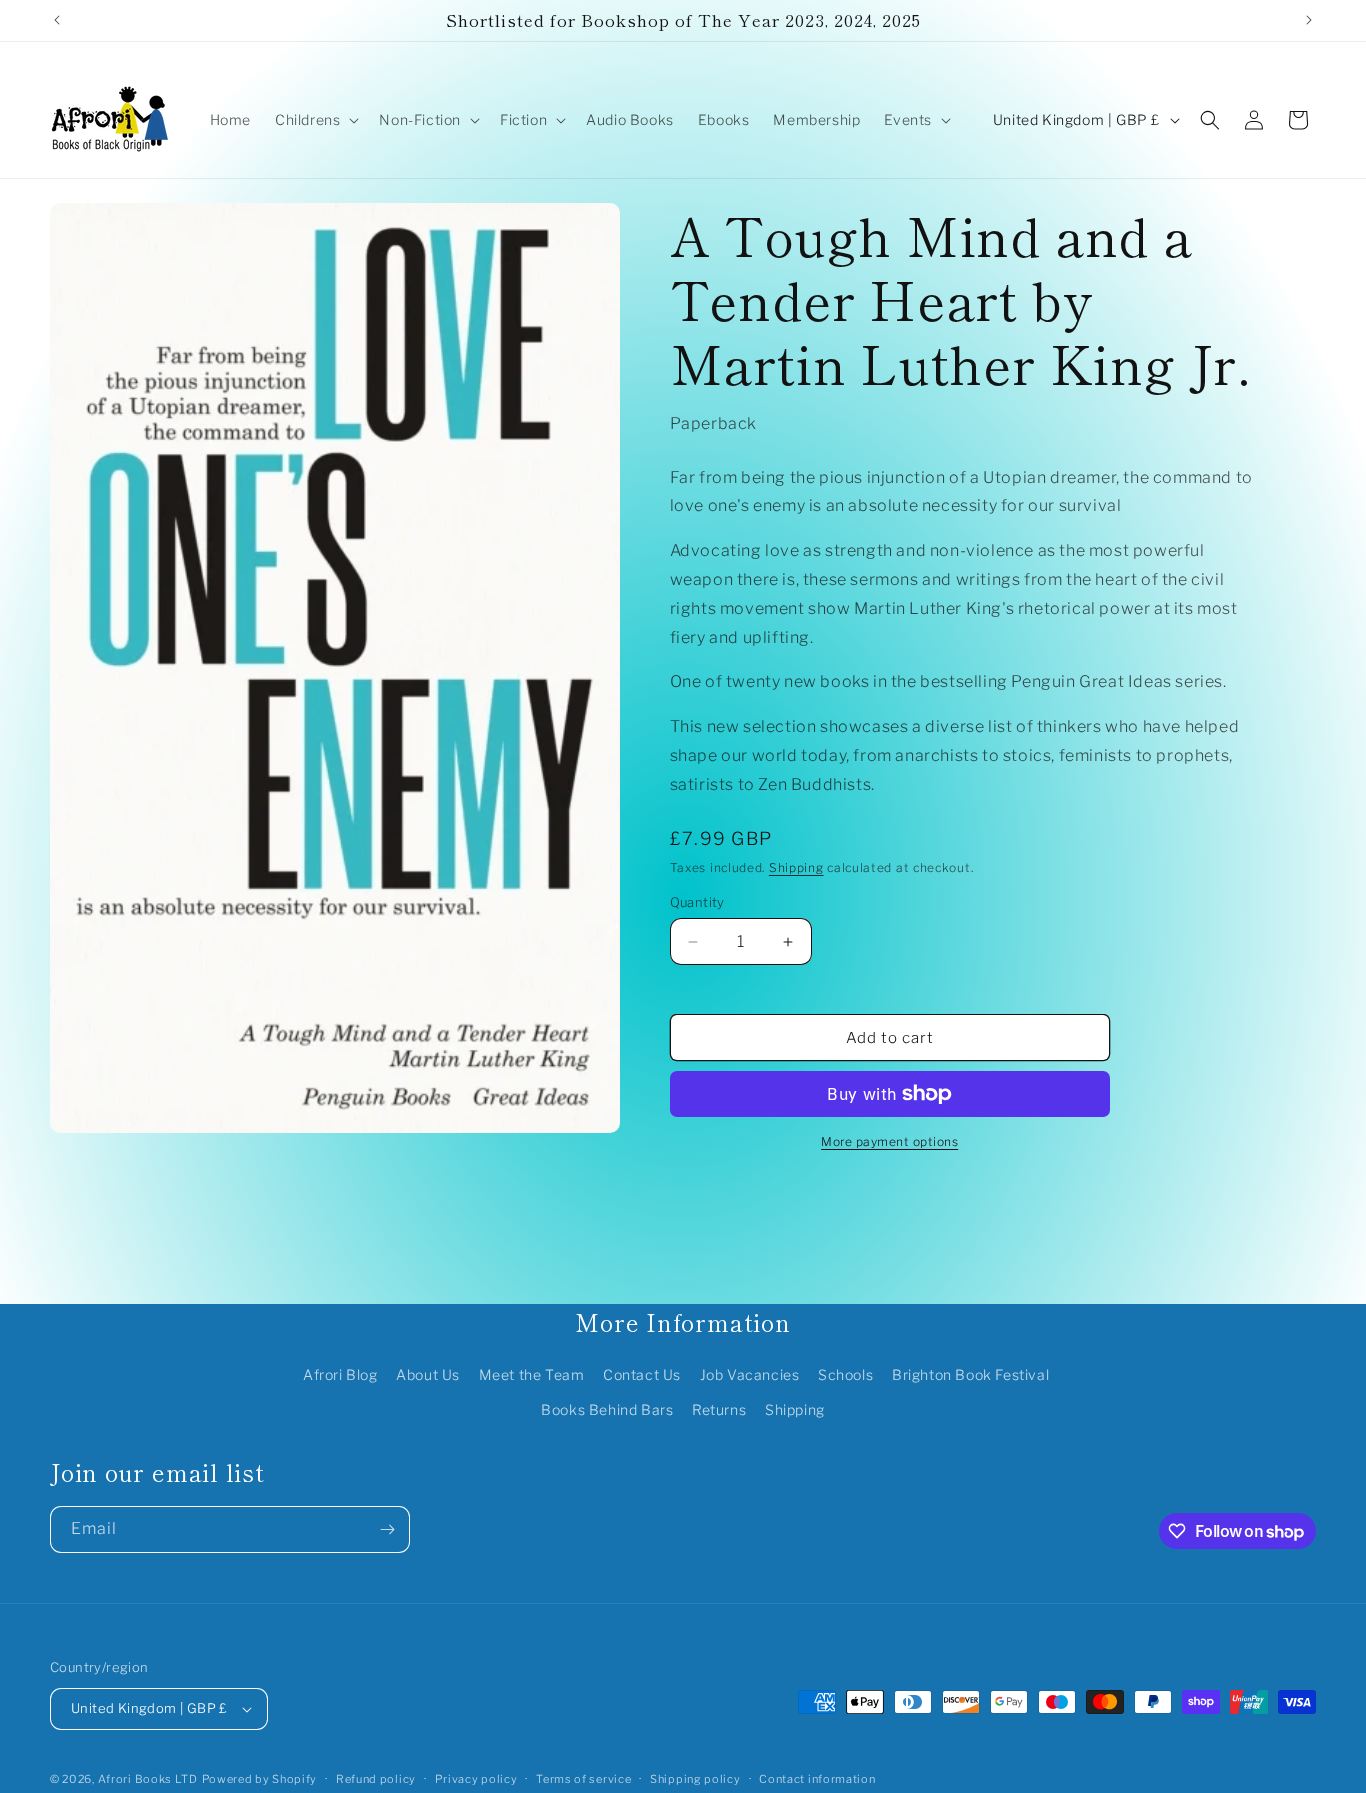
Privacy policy (476, 1779)
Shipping (796, 867)
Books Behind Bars (607, 1409)
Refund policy (376, 1779)
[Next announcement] (1309, 20)
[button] (315, 120)
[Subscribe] (387, 1529)
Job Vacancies (750, 1374)
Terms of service (583, 1779)
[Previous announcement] (57, 20)
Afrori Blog (340, 1374)
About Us (428, 1374)
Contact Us (642, 1374)
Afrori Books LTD (148, 1779)
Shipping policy (695, 1779)
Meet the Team (532, 1374)
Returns (719, 1409)
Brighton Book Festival (970, 1374)
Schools (845, 1374)
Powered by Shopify (260, 1779)
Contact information (817, 1779)
